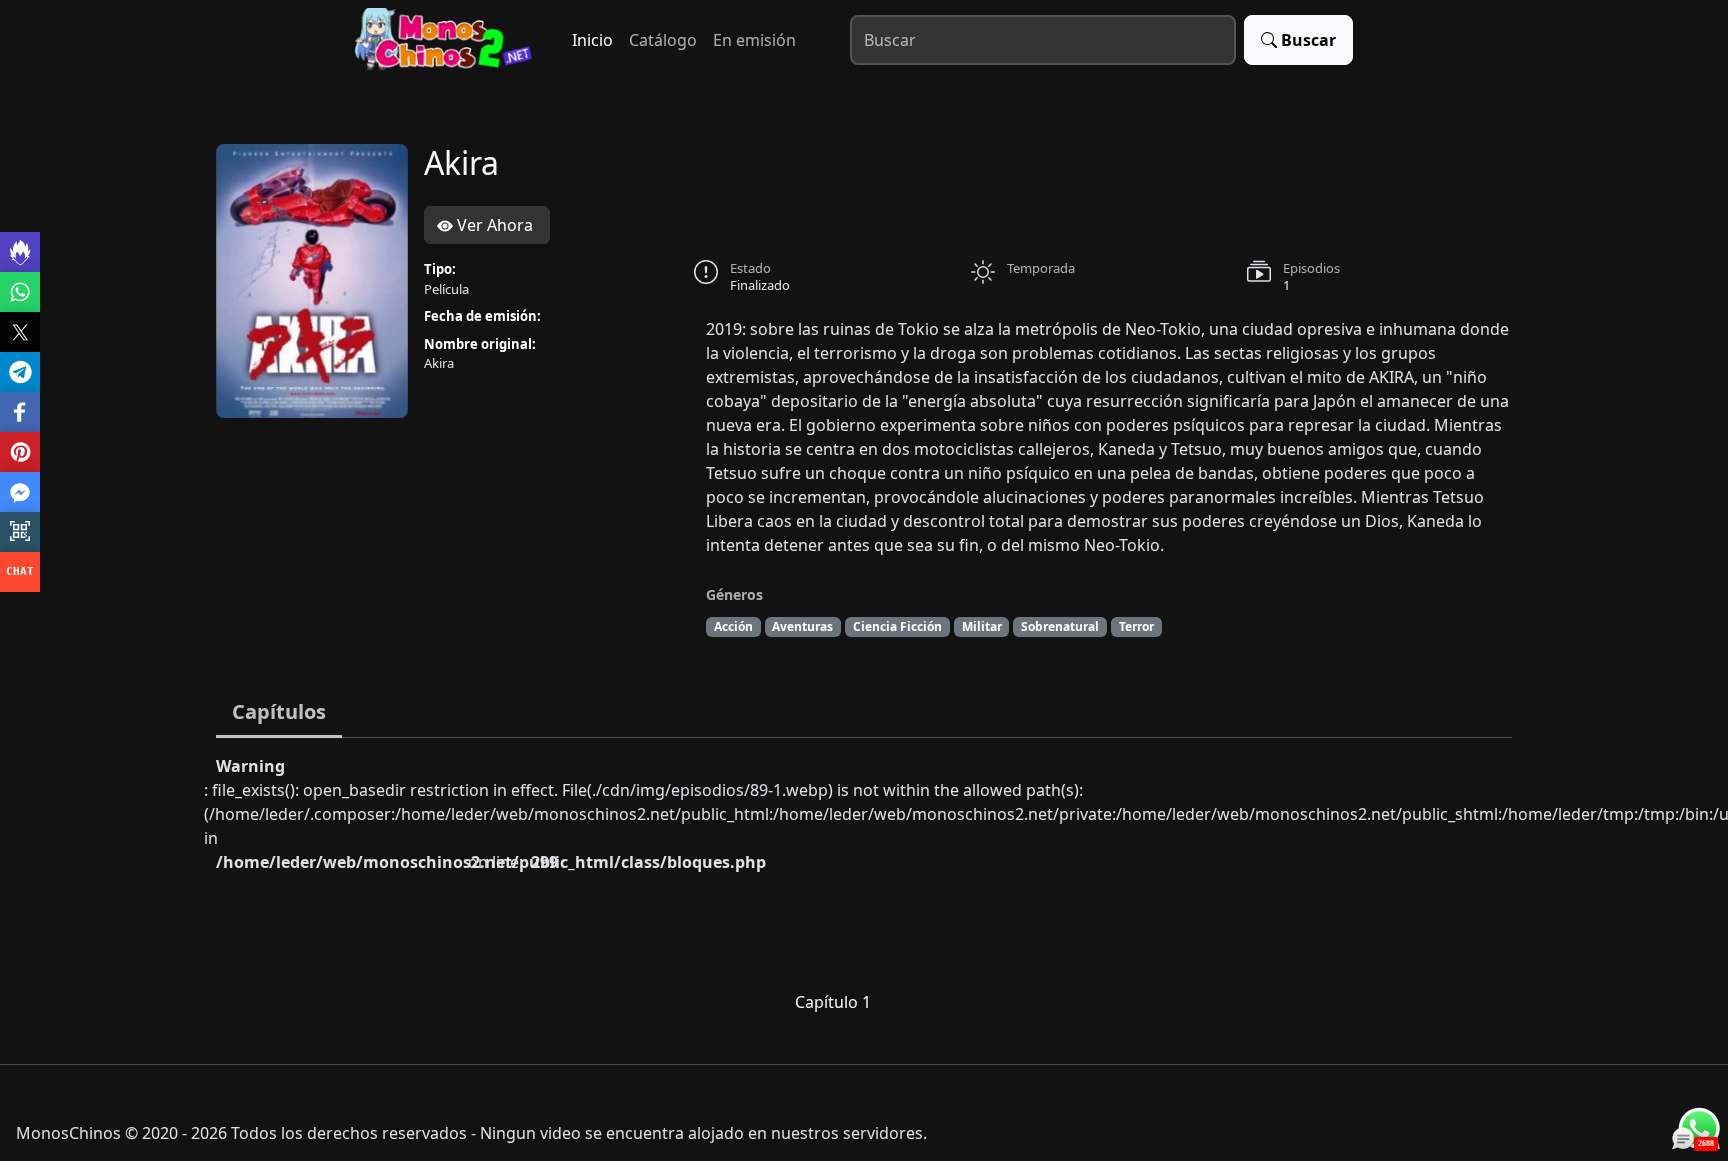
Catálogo (663, 40)
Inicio (592, 40)
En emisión (754, 40)
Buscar (1308, 40)
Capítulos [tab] (279, 711)
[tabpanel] (864, 893)
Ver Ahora (493, 225)
